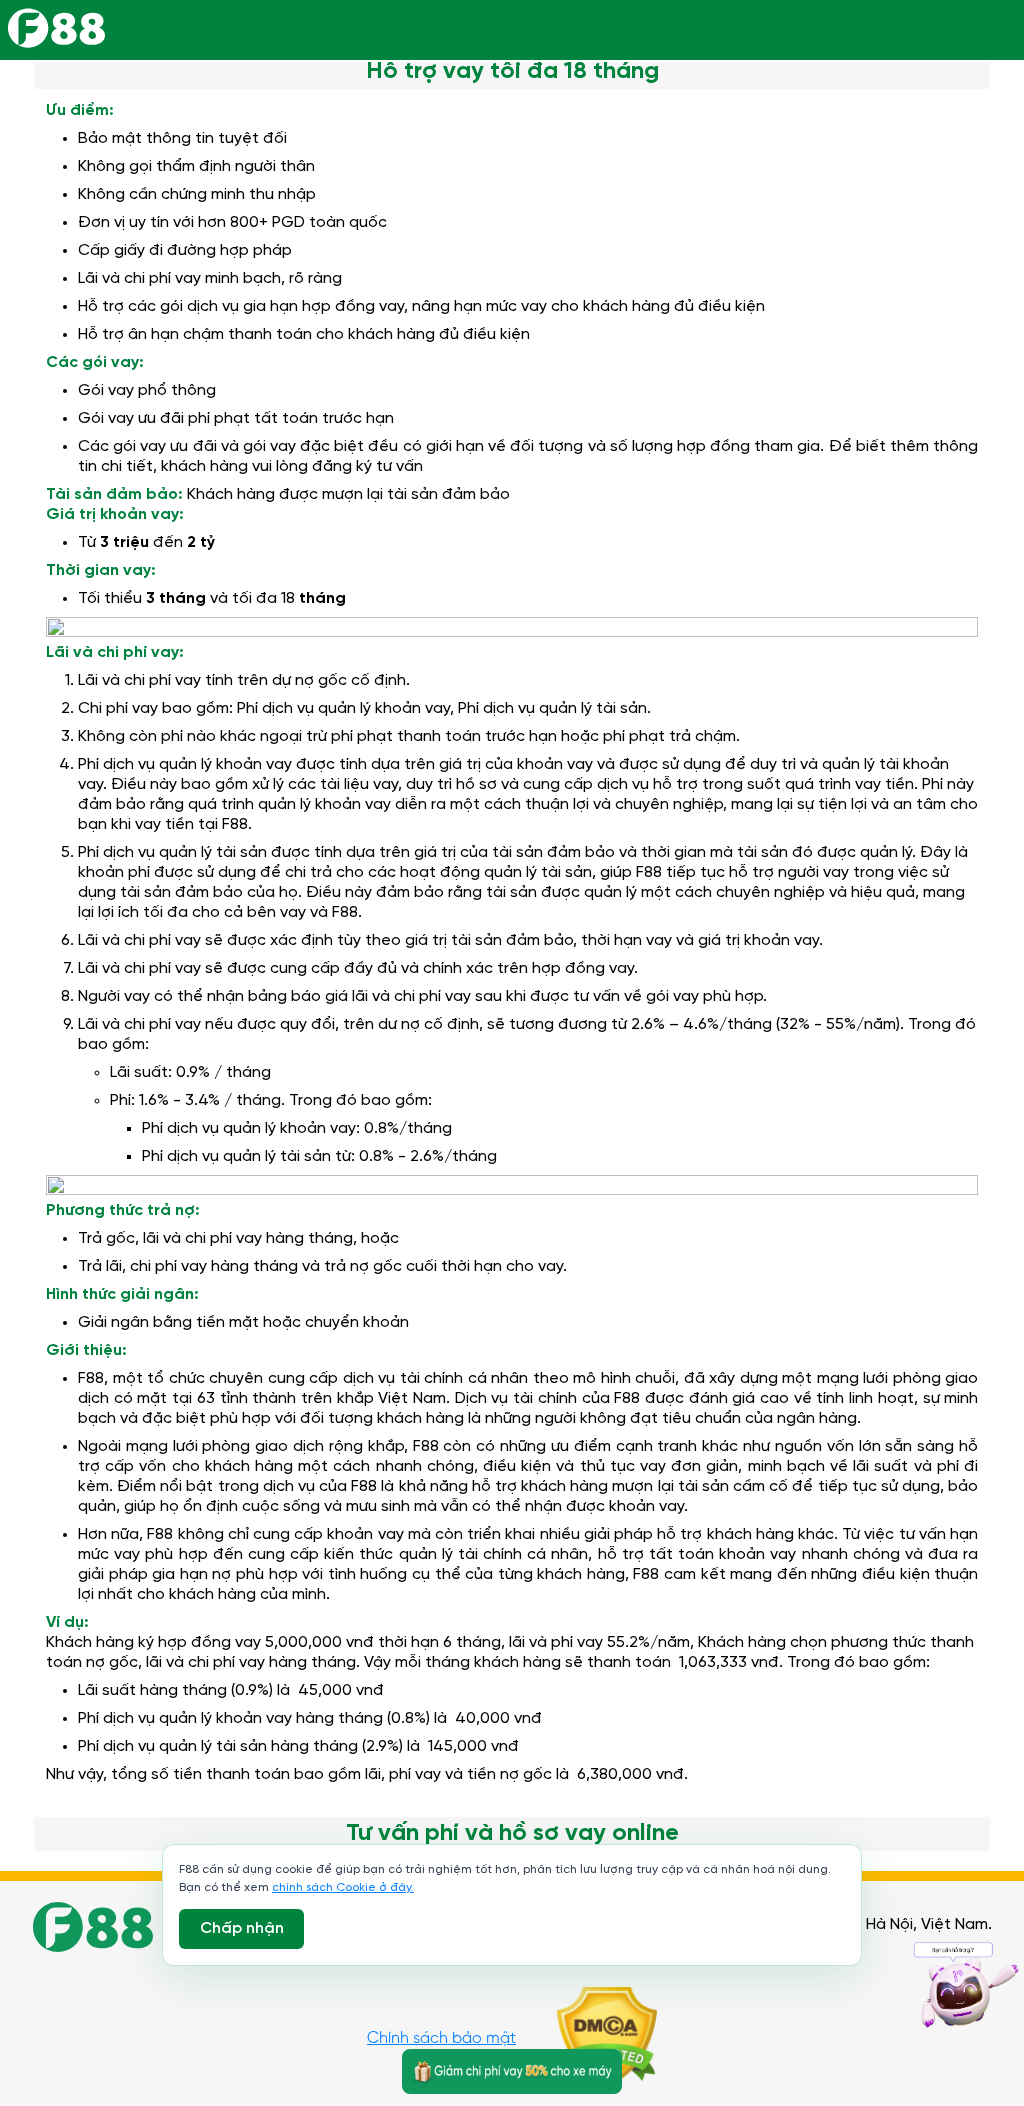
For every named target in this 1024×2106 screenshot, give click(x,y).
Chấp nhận (242, 1928)
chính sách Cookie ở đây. (343, 1887)
